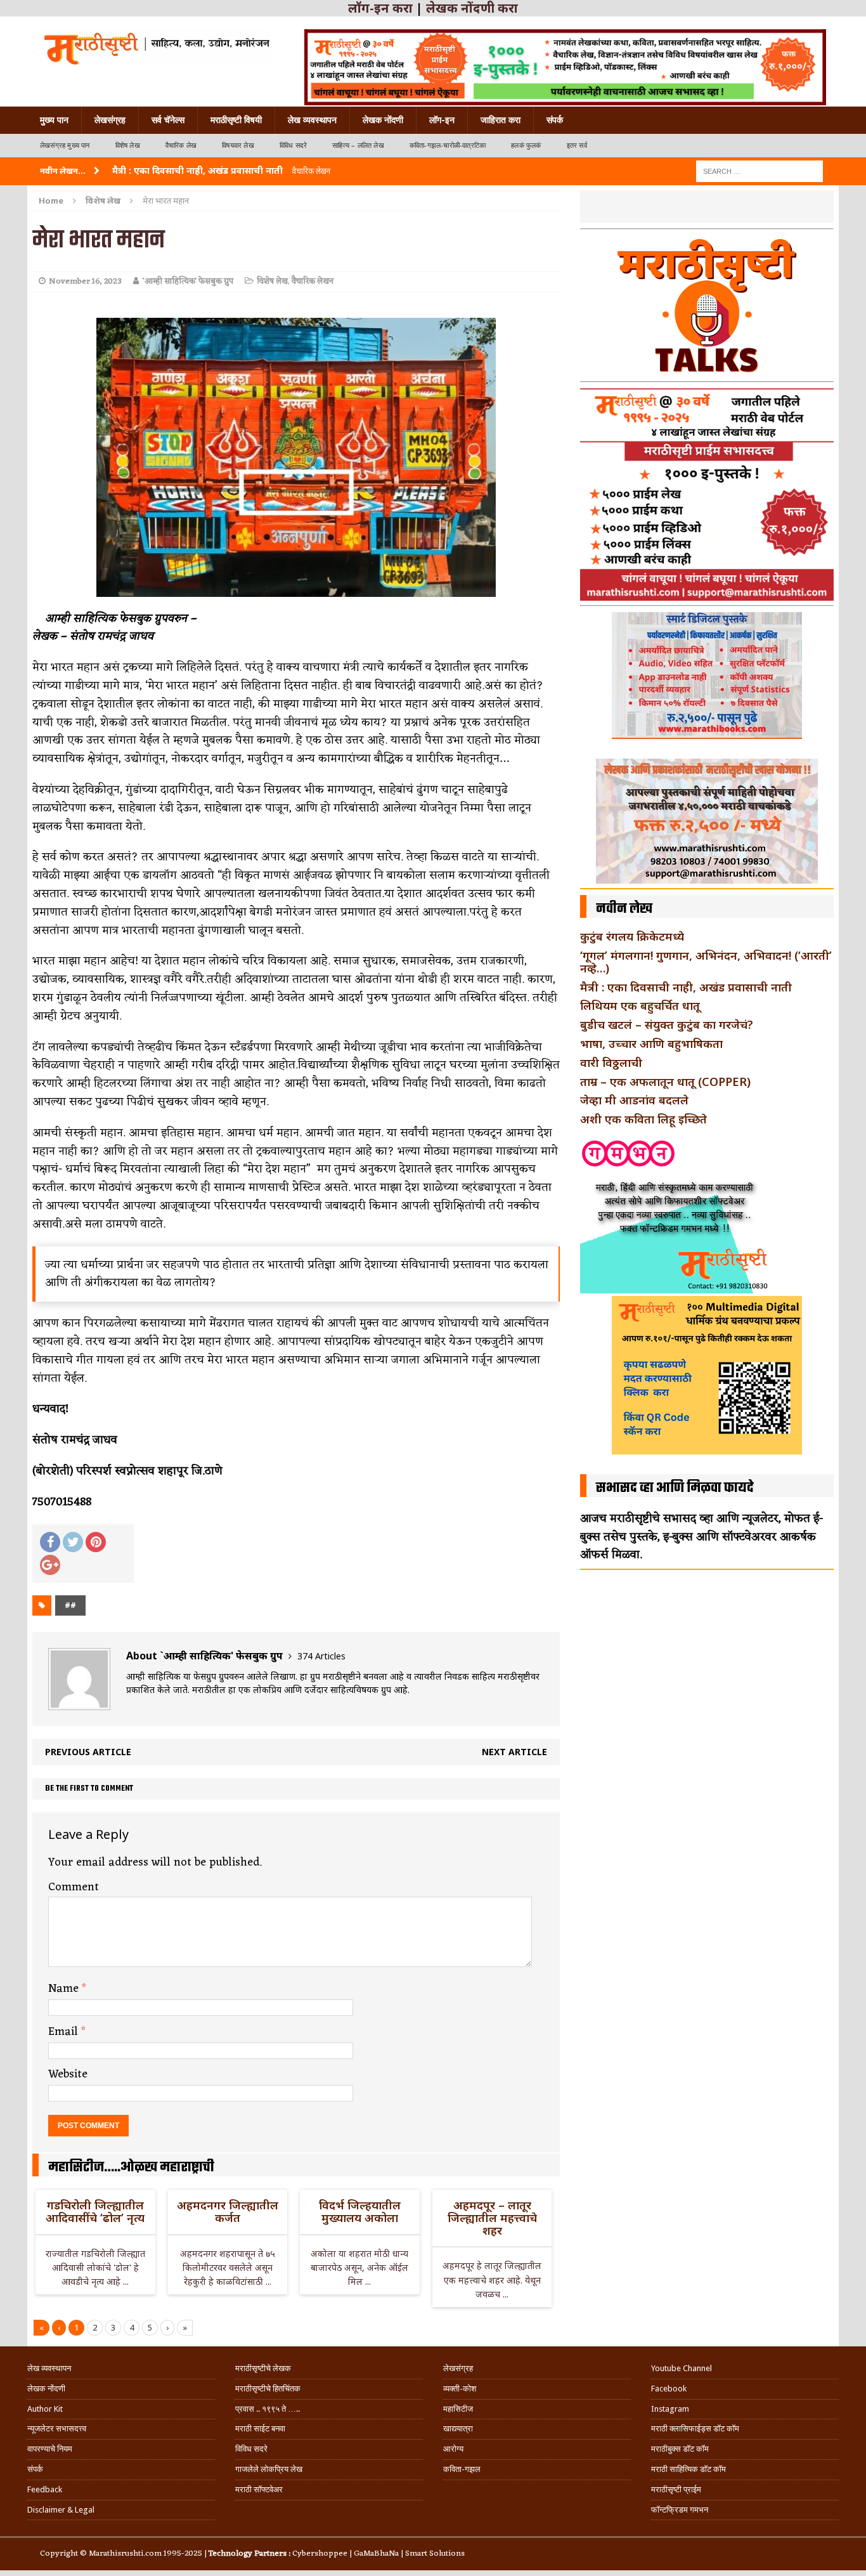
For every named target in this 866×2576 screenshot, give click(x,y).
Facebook (669, 2389)
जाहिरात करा (501, 120)
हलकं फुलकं (526, 146)
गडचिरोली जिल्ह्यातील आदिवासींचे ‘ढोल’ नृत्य (95, 2211)
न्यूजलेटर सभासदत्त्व (57, 2429)
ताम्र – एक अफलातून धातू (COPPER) (665, 1082)
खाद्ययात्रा (458, 2429)
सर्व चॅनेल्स (168, 120)
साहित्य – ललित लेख (358, 146)
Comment (74, 1887)
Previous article (88, 1752)
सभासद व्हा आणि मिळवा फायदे (675, 1488)
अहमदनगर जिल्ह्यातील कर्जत (228, 2211)
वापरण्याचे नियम (50, 2449)
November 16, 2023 (85, 281)
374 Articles (321, 1656)
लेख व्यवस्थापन (312, 120)
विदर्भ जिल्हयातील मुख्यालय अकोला (360, 2211)
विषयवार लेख (238, 146)
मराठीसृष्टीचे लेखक (263, 2368)
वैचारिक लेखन (313, 281)
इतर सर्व (577, 146)
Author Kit (45, 2409)
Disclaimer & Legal (61, 2510)
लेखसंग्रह (110, 120)
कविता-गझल (462, 2469)
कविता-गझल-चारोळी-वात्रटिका (448, 146)
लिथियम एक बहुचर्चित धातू (640, 1005)
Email (65, 2032)
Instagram (670, 2409)
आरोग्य (453, 2449)
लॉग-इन (442, 120)
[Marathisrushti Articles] (156, 48)
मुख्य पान (54, 120)
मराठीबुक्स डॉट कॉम (680, 2449)
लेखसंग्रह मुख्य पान (65, 146)
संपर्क (555, 120)
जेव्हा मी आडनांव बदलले (634, 1100)
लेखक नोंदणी (383, 120)
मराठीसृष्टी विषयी (236, 120)
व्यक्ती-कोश (460, 2389)
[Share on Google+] (50, 1565)
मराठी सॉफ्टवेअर (259, 2489)
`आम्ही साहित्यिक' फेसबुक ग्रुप (188, 281)
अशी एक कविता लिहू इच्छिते (643, 1119)
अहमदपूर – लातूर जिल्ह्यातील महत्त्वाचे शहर (492, 2218)
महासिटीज (458, 2409)
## (70, 1605)
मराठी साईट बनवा (260, 2429)
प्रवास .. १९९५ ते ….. (268, 2409)
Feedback (45, 2489)
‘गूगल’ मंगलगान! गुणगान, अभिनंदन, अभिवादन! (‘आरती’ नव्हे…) (706, 962)
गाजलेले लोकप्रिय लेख (269, 2469)
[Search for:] (759, 170)
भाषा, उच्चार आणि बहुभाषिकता (651, 1043)
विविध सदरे (293, 146)
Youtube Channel (682, 2368)
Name (65, 1989)
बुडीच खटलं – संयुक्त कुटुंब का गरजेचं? (667, 1024)
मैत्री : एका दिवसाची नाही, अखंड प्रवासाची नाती (686, 987)
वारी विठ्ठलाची (611, 1062)
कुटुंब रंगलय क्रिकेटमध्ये (632, 936)
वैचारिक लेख (181, 146)
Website (68, 2074)
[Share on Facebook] (50, 1542)
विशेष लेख (128, 146)
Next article (514, 1752)
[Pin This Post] (96, 1542)
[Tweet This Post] (73, 1542)
